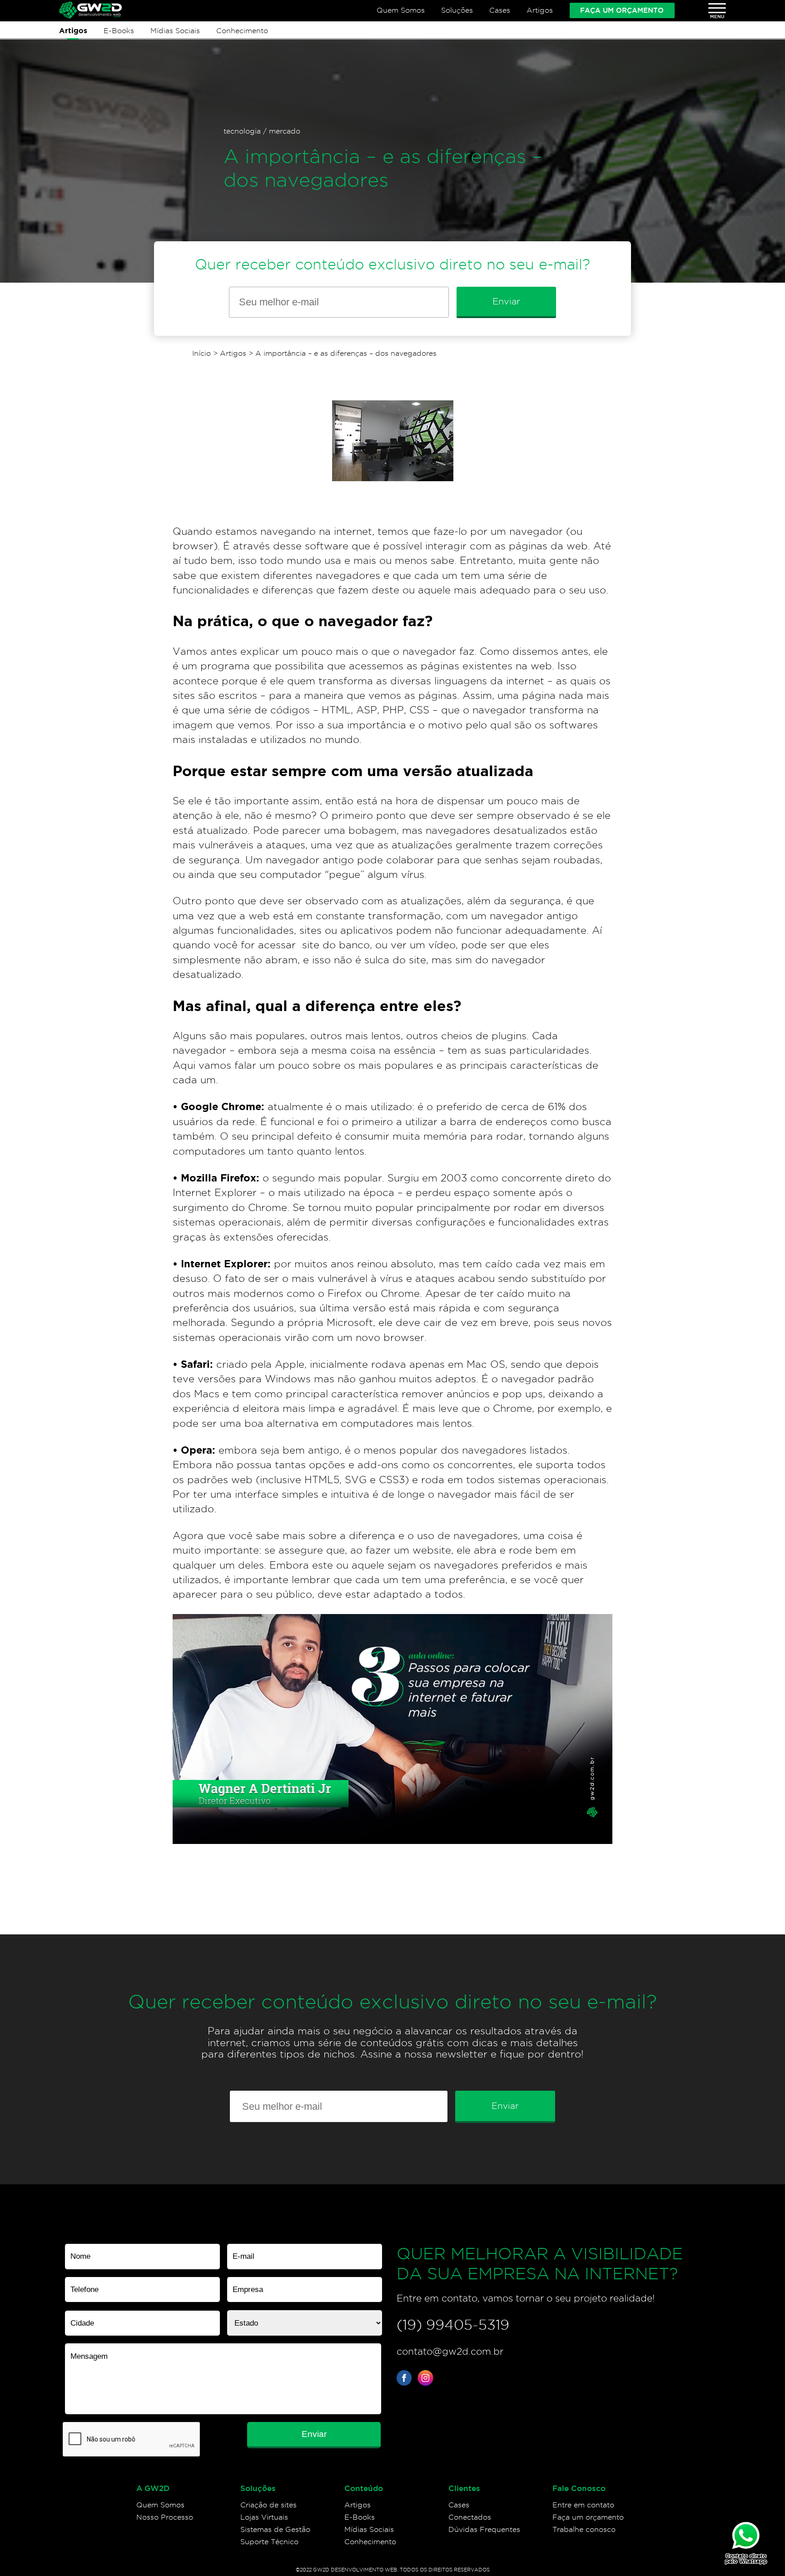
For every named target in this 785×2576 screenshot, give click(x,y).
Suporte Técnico (269, 2542)
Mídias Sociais (175, 30)
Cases (500, 10)
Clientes (464, 2488)
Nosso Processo (165, 2517)
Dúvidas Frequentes (484, 2529)
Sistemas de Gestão (275, 2529)
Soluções (457, 10)
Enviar (506, 301)
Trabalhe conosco (584, 2529)
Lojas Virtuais (264, 2517)
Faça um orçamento (622, 10)
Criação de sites (268, 2505)
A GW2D (153, 2488)
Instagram (425, 2378)
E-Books (119, 30)
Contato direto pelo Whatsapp (746, 2559)
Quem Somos (401, 10)
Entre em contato (583, 2505)
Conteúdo (364, 2488)
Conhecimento (242, 30)
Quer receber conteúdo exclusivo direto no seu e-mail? (392, 264)
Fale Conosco (579, 2488)
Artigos (540, 10)
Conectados (470, 2517)
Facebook (405, 2378)
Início (201, 353)
